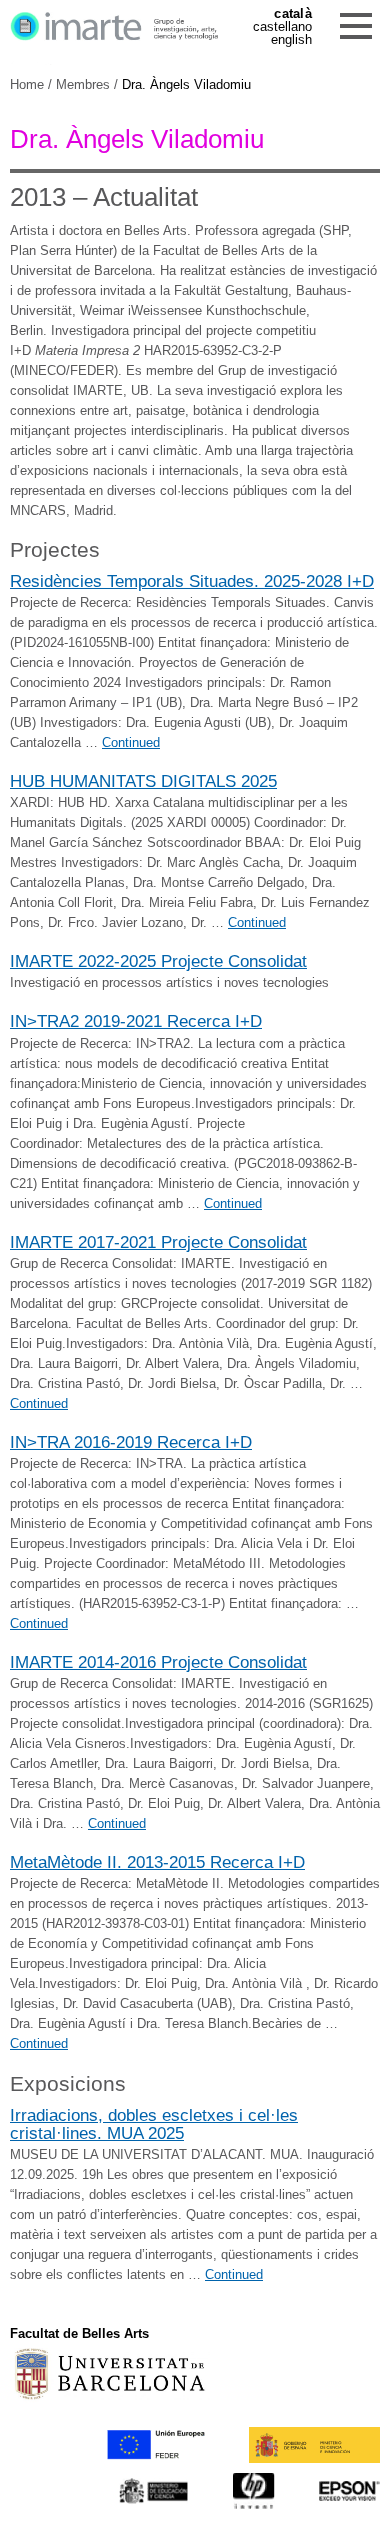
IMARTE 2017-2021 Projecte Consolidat (158, 1242)
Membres (83, 84)
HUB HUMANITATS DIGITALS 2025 (143, 781)
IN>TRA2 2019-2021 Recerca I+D (136, 1021)
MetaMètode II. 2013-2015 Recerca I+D (157, 1862)
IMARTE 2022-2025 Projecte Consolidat (158, 961)
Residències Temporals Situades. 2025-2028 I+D (192, 581)
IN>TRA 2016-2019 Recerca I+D (131, 1442)
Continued (131, 742)
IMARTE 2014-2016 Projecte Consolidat (158, 1662)
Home (27, 84)
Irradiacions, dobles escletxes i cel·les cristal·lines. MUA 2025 (154, 2124)
